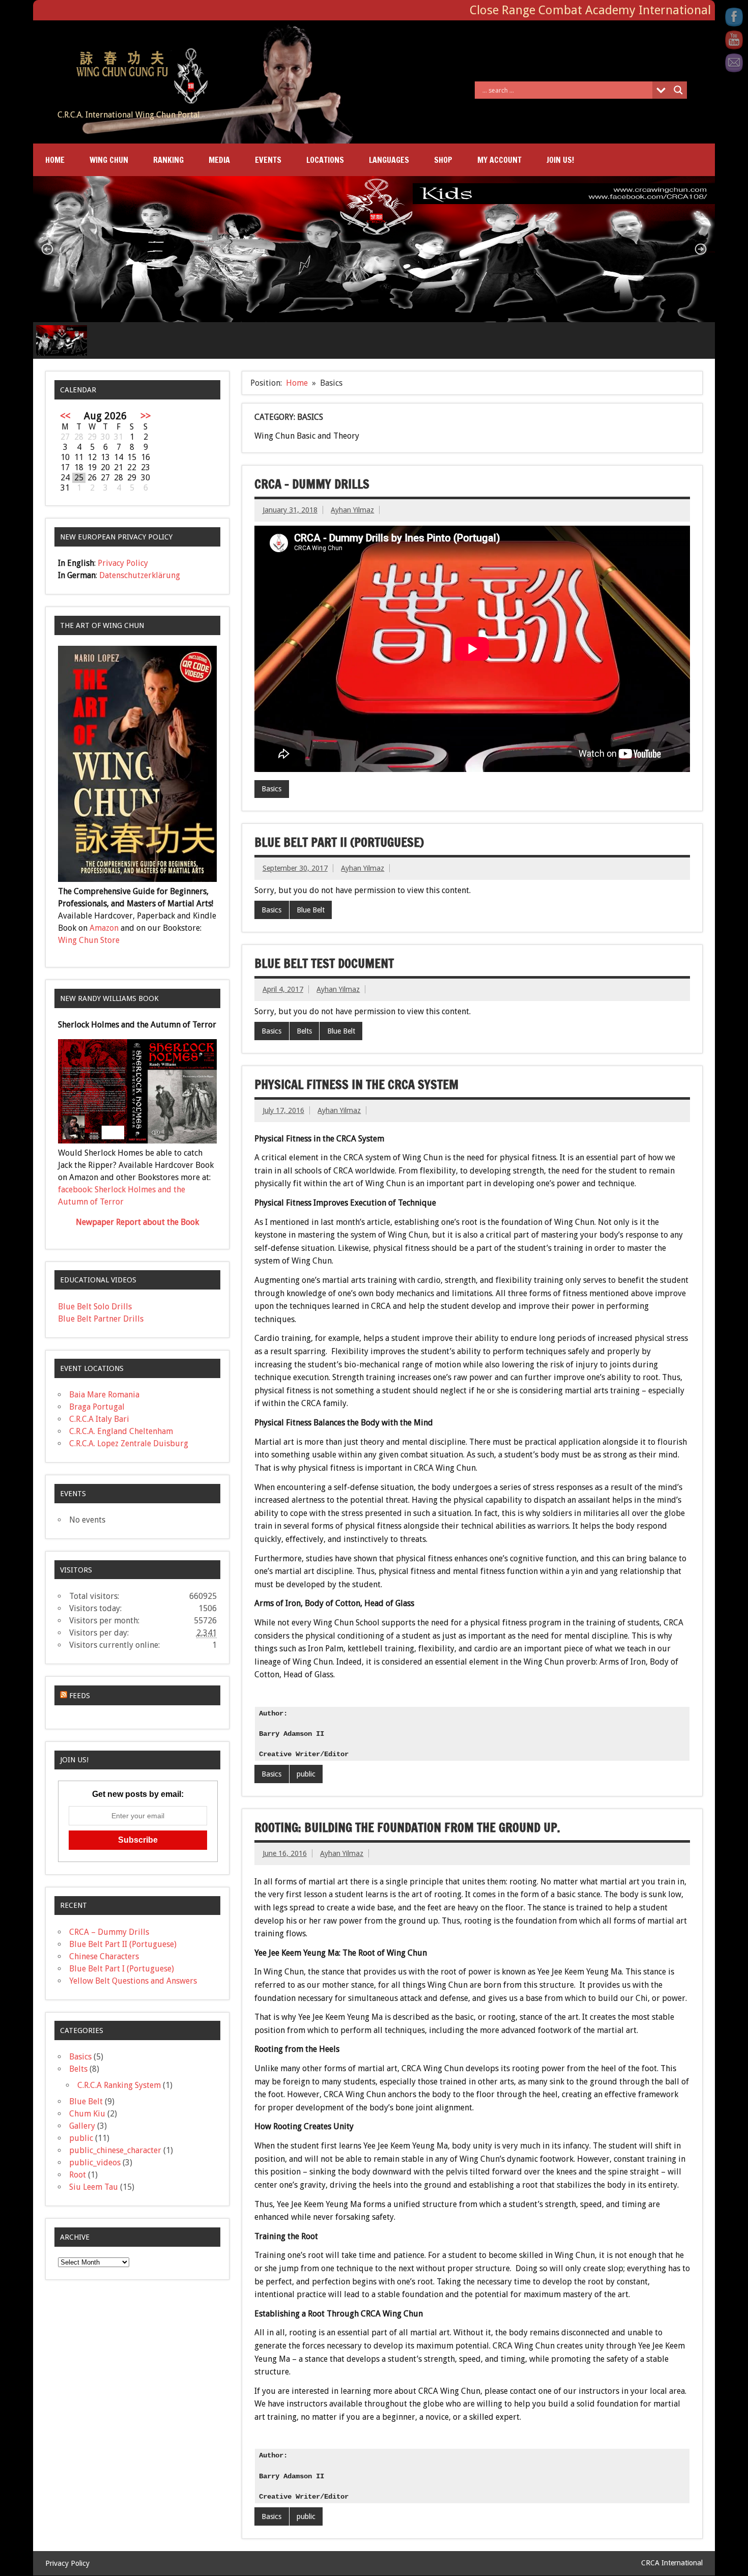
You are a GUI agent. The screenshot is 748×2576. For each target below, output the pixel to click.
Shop (443, 160)
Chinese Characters (104, 1956)
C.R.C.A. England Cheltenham (121, 1431)
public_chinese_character (115, 2150)
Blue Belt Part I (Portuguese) (122, 1969)
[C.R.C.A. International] (134, 49)
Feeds (80, 1696)
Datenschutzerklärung (140, 575)
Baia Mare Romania (104, 1395)
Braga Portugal (97, 1407)
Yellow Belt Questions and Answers (133, 1981)
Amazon (104, 928)
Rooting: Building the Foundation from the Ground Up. (407, 1827)
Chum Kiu (87, 2114)
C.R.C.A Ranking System (119, 2085)
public (306, 1774)
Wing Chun (109, 160)
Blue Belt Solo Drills (95, 1307)
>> (146, 416)
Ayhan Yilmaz (352, 510)
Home (55, 160)
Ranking (168, 160)
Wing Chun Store (89, 940)
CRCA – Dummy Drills (312, 484)
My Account (499, 160)
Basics (271, 789)
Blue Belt (311, 910)
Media (219, 160)
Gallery (82, 2126)
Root (78, 2175)
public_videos (95, 2163)
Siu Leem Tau (94, 2187)
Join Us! (560, 160)
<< (65, 416)
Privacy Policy (123, 563)
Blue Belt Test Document (324, 963)
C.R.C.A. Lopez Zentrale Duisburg (129, 1443)
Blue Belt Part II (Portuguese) (339, 842)
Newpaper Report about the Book (137, 1222)
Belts (304, 1031)
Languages (389, 160)
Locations (325, 160)
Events (268, 160)
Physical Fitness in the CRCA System (356, 1084)
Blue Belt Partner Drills (101, 1319)
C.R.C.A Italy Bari (99, 1419)
